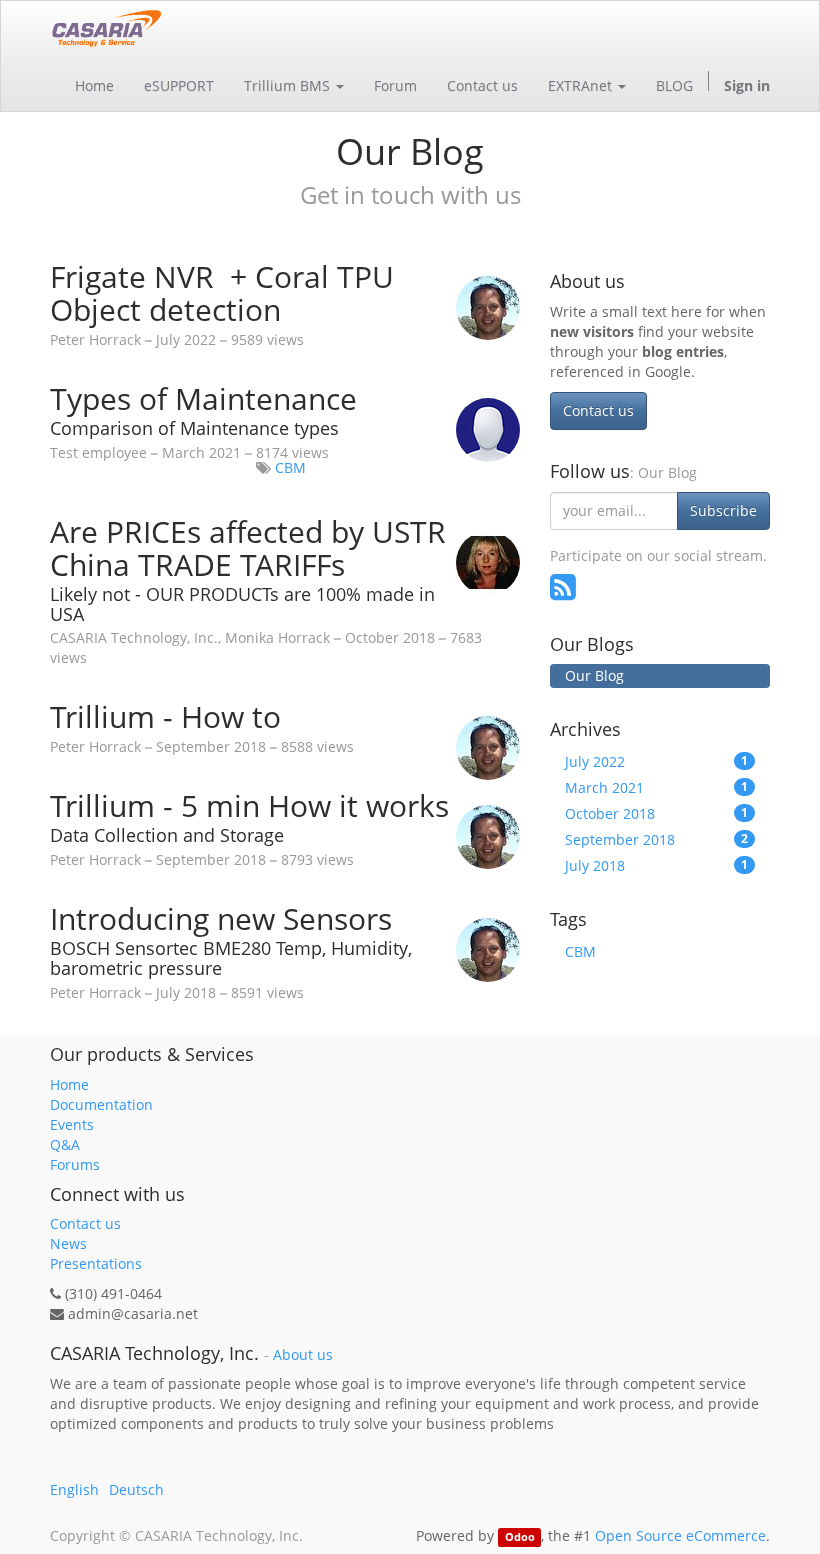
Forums (75, 1164)
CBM (290, 467)
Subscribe (723, 510)
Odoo (520, 1537)
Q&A (65, 1144)
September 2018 (656, 839)
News (68, 1243)
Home (69, 1084)
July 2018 (656, 865)
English (74, 1489)
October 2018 (656, 813)
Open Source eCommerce (680, 1535)
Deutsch (136, 1489)
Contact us (598, 410)
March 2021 (656, 787)
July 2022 (656, 761)
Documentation (101, 1104)
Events (72, 1124)
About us (303, 1355)
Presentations (96, 1263)
